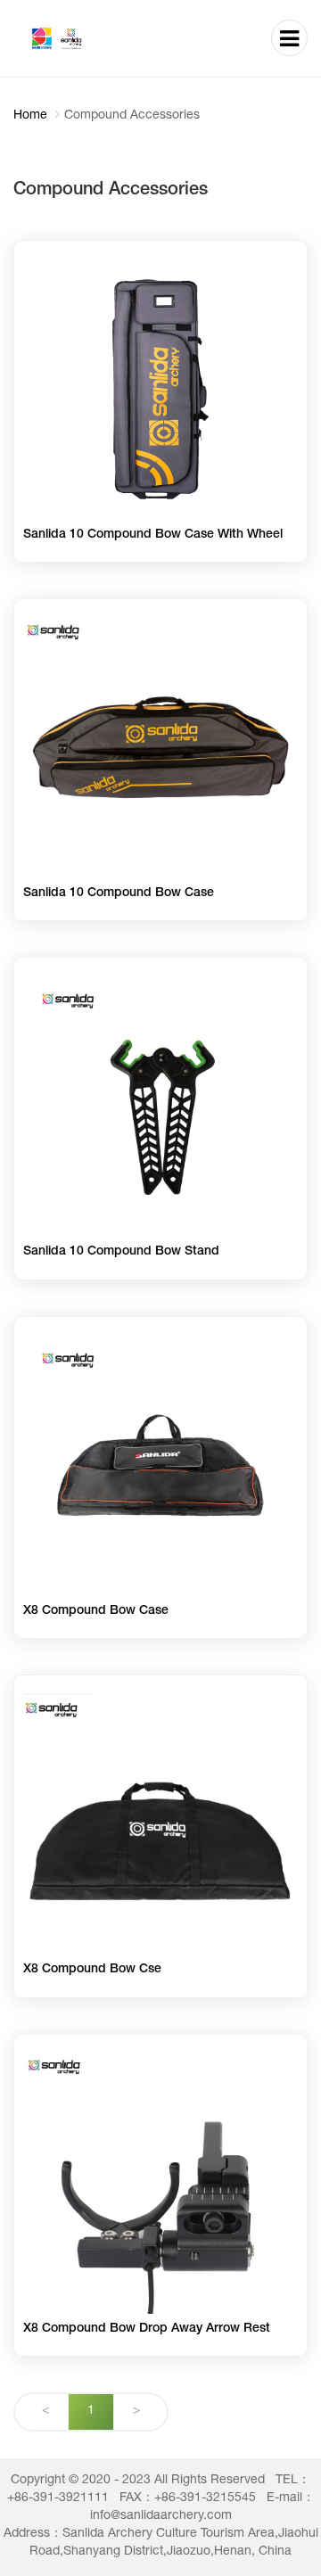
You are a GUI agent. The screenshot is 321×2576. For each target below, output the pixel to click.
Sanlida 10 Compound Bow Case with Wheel (153, 535)
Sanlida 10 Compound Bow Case (119, 893)
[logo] (80, 38)
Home (30, 116)
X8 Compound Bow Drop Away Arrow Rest (147, 2329)
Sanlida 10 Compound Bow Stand (121, 1252)
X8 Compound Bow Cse (92, 1970)
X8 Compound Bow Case (96, 1611)
